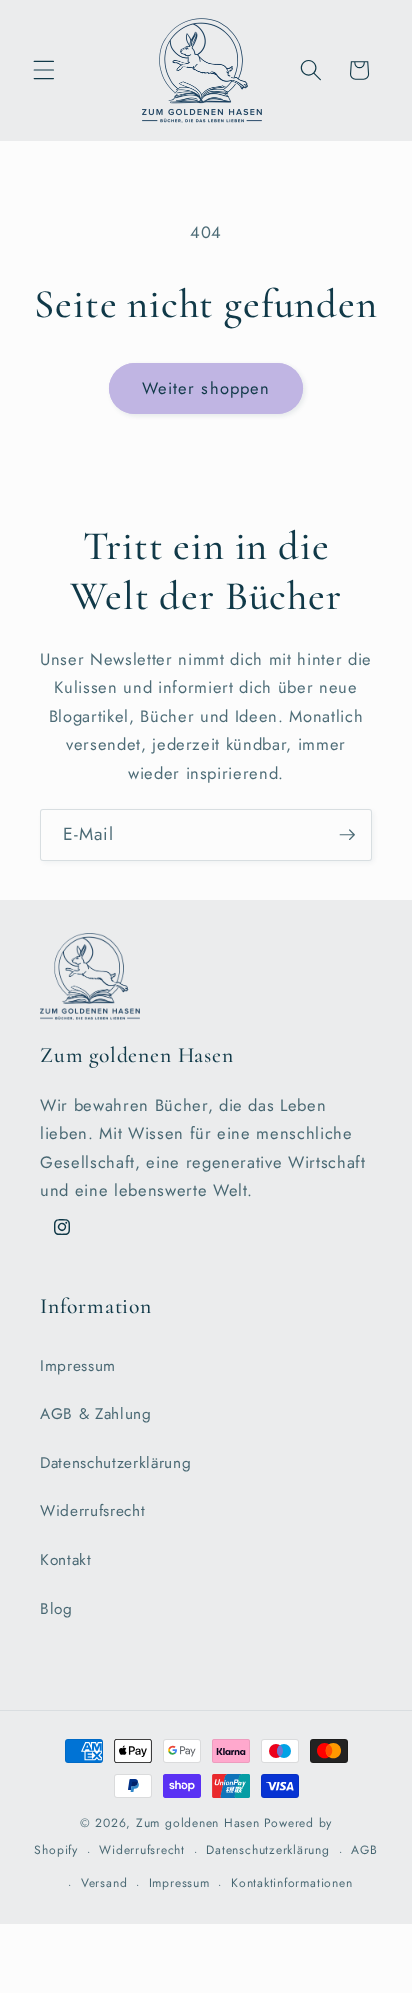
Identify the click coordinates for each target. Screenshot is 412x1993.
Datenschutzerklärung (115, 1463)
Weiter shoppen (206, 388)
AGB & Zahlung (96, 1414)
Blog (56, 1609)
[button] (44, 70)
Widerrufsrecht (92, 1511)
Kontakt (66, 1560)
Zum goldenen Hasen (198, 1823)
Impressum (78, 1366)
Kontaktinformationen (291, 1883)
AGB (364, 1850)
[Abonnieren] (347, 835)
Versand (104, 1883)
